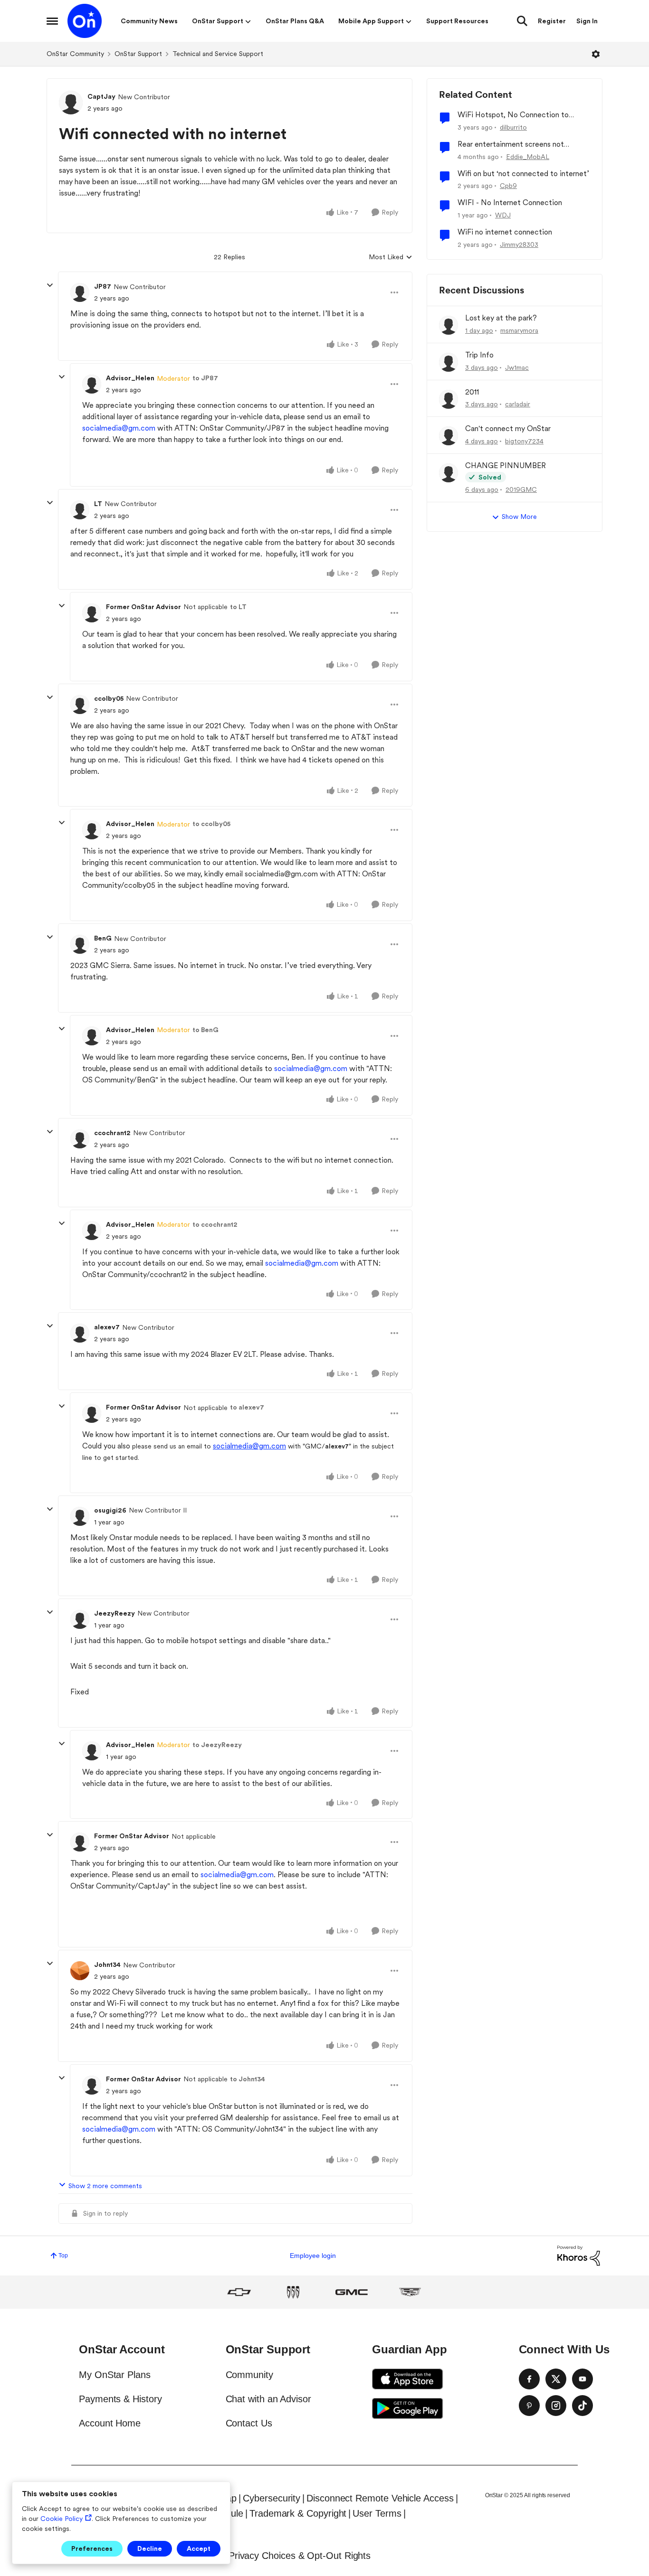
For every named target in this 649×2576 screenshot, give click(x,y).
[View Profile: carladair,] (449, 399)
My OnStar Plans (115, 2375)
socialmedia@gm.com (119, 428)
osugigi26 (110, 1510)
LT (98, 504)
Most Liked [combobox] (391, 258)
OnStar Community (75, 54)
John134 (107, 1965)
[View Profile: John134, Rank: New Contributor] (80, 1971)
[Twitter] (556, 2379)
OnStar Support (138, 54)
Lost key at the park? (501, 318)
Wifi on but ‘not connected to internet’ (523, 174)
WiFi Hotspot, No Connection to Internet (513, 115)
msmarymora (519, 330)
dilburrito (513, 127)
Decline (150, 2548)
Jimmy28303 (519, 244)
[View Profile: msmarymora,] (449, 325)
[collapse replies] (50, 285)
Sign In (587, 21)
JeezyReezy (115, 1613)
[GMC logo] (352, 2292)
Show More (519, 517)
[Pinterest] (529, 2406)
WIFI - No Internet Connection (510, 202)
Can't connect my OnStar (508, 428)
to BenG (205, 1030)
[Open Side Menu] (52, 21)
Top (63, 2256)
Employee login (313, 2256)
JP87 (103, 286)
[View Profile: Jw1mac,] (449, 362)
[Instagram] (556, 2406)
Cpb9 (508, 186)
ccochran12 (112, 1133)
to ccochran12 (215, 1224)
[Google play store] (408, 2408)
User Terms (377, 2513)
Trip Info (479, 355)
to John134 (248, 2079)
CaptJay (101, 96)
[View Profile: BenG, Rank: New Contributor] (80, 944)
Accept (199, 2548)
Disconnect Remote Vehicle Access (380, 2498)
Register (552, 21)
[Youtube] (582, 2379)
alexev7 (107, 1327)
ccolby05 (109, 698)
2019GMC (521, 489)
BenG (103, 938)
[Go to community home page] (85, 21)
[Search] (522, 21)
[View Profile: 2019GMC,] (449, 473)
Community (249, 2375)
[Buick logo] (293, 2292)
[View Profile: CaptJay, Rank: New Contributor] (71, 103)
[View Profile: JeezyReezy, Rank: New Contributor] (80, 1619)
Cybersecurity (272, 2498)
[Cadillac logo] (410, 2292)
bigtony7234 (524, 441)
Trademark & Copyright (298, 2513)
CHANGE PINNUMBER (506, 465)
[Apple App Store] (408, 2379)
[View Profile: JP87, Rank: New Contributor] (80, 292)
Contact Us (249, 2423)
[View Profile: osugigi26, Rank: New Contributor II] (80, 1516)
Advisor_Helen (130, 378)
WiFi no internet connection (505, 232)
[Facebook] (529, 2379)
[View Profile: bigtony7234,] (449, 436)
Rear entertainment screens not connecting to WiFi (511, 145)
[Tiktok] (582, 2406)
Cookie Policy (62, 2519)
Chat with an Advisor (268, 2399)
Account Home (110, 2423)
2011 (472, 392)
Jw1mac (517, 367)
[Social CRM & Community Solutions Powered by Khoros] (579, 2255)
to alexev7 (247, 1407)
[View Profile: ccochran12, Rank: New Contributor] (80, 1139)
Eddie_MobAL (528, 157)
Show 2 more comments (105, 2186)
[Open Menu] (596, 54)
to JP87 (205, 378)
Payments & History (120, 2399)
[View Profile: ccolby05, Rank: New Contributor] (80, 705)
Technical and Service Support (218, 54)
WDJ (503, 215)
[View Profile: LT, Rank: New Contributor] (80, 510)
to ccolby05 (211, 824)
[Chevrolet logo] (239, 2292)
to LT (238, 607)
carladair (518, 404)
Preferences (92, 2548)
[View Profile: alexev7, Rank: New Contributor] (80, 1333)
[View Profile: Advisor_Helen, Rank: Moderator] (92, 384)
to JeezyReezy (217, 1745)
